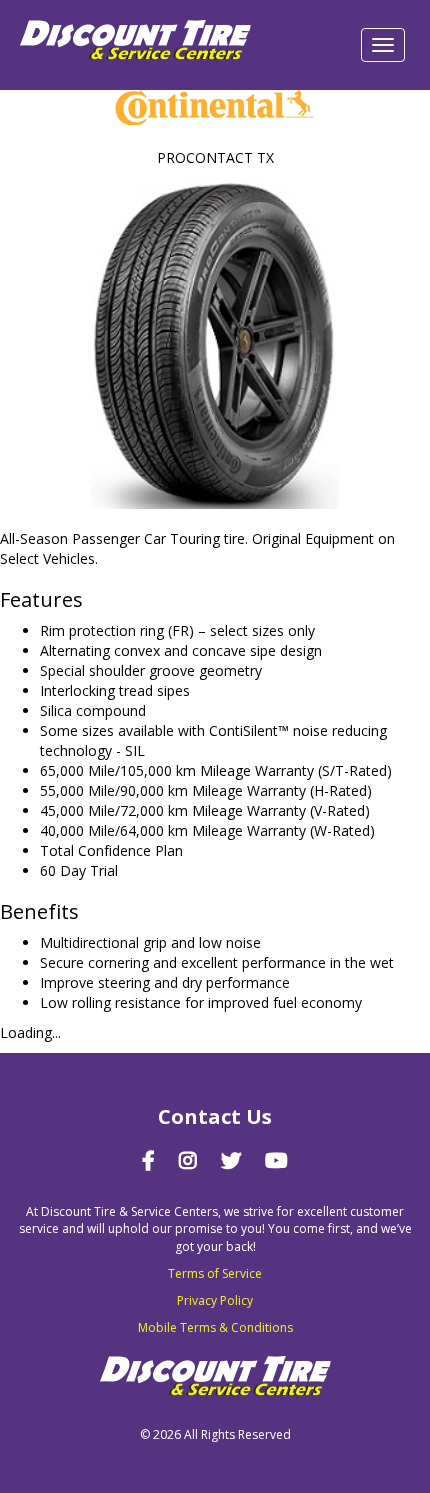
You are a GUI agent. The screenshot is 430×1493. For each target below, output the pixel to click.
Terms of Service (215, 1273)
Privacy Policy (215, 1300)
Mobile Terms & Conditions (215, 1327)
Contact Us (215, 1116)
